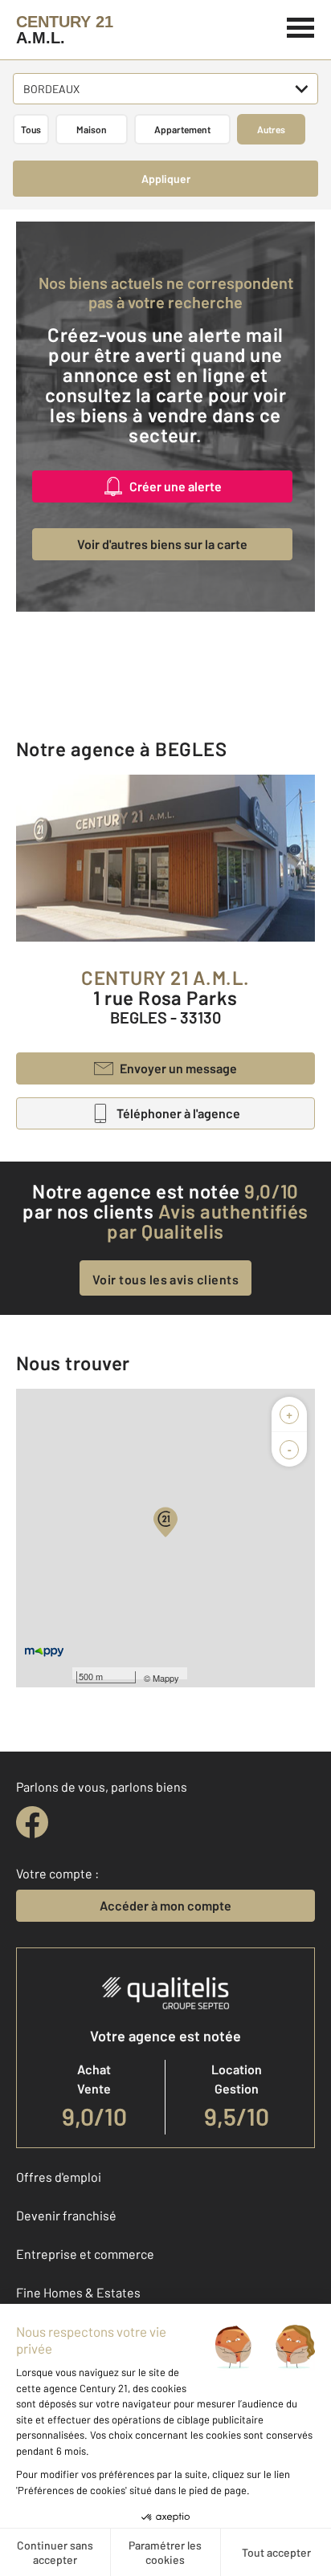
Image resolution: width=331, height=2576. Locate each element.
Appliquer (166, 179)
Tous (31, 129)
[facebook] (32, 1822)
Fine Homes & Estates (78, 2292)
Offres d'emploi (59, 2177)
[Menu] (301, 26)
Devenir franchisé (66, 2215)
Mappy (166, 1678)
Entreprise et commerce (85, 2254)
